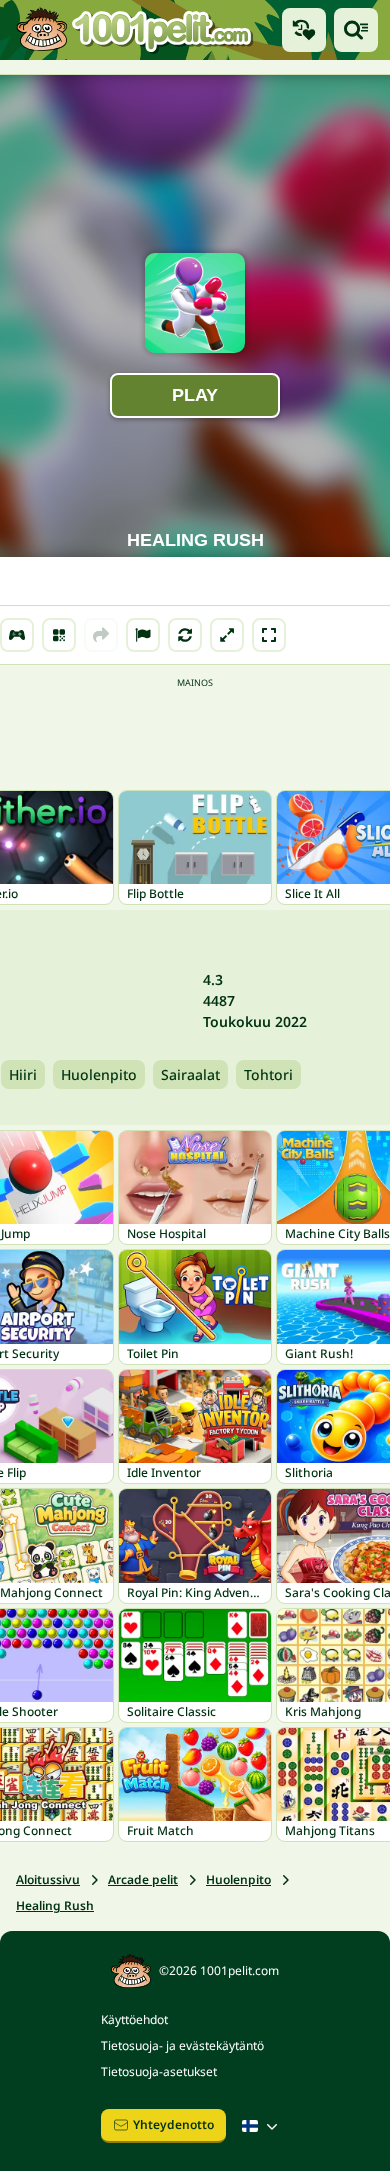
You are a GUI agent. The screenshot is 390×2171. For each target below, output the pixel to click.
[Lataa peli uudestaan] (185, 635)
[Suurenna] (227, 635)
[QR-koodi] (59, 635)
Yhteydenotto (173, 2124)
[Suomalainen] (262, 2126)
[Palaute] (143, 635)
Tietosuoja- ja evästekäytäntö (182, 2045)
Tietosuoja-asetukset (159, 2071)
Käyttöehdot (134, 2019)
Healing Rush (55, 1905)
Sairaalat (190, 1074)
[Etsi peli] (356, 30)
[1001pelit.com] (135, 30)
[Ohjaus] (17, 635)
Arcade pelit (143, 1879)
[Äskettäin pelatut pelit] (304, 30)
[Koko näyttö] (269, 635)
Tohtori (268, 1074)
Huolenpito (99, 1074)
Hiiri (23, 1074)
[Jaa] (101, 635)
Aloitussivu (48, 1879)
